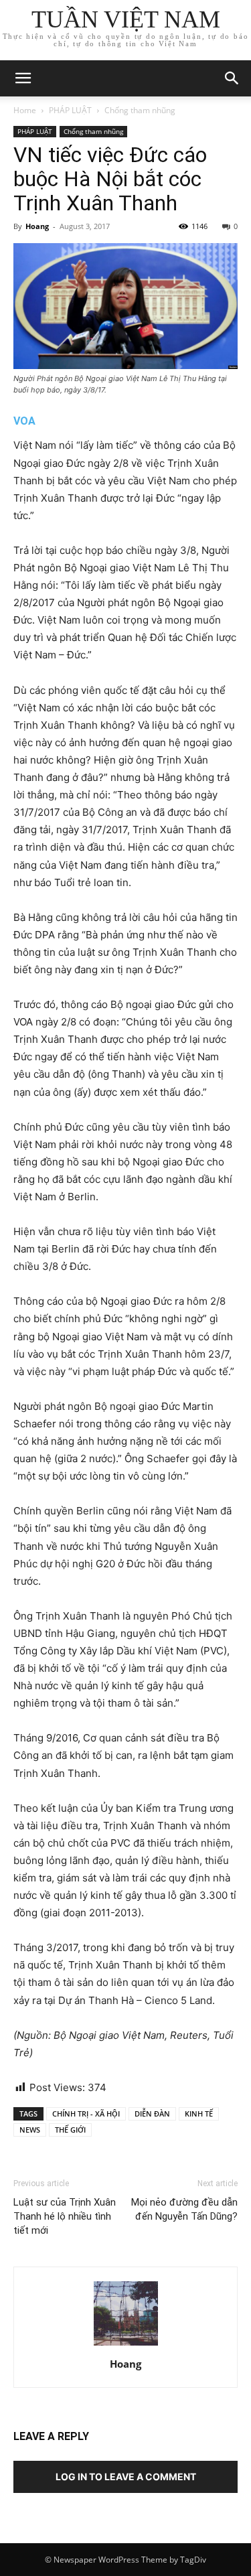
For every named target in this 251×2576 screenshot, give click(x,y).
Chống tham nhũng (140, 110)
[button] (232, 78)
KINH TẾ (199, 2114)
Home (25, 110)
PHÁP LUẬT (70, 110)
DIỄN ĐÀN (152, 2114)
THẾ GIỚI (70, 2130)
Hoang (37, 226)
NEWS (30, 2130)
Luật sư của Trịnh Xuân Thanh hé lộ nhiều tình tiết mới (65, 2216)
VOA (24, 421)
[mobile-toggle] (23, 78)
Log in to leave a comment (126, 2477)
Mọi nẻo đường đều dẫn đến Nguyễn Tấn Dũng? (184, 2209)
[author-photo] (126, 2345)
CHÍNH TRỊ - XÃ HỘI (86, 2114)
